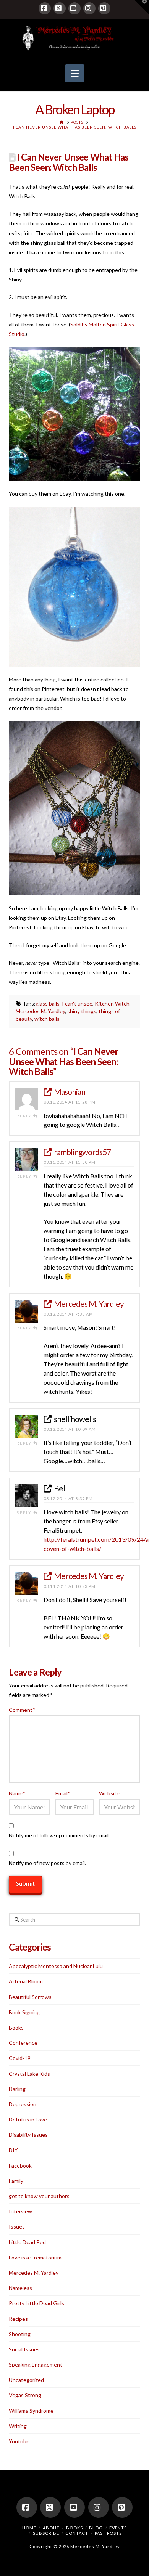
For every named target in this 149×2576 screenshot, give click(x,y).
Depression (23, 2104)
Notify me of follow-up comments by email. (59, 1835)
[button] (75, 73)
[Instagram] (89, 8)
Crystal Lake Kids (29, 2074)
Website (109, 1793)
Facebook (20, 2165)
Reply (25, 1116)
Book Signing (24, 2012)
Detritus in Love (28, 2119)
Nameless (20, 2288)
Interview (20, 2211)
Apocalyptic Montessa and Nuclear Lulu (56, 1966)
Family (16, 2181)
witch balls (47, 1019)
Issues (17, 2226)
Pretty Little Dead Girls (36, 2303)
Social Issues (24, 2349)
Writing (18, 2426)
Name (17, 1793)
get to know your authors (39, 2196)
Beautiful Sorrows (30, 1997)
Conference (23, 2043)
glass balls (48, 1004)
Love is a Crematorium (35, 2257)
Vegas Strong (25, 2395)
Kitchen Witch (112, 1004)
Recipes (18, 2319)
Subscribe (46, 2533)
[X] (60, 8)
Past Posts (108, 2533)
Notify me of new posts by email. (47, 1863)
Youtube (19, 2441)
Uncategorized (26, 2380)
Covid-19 (20, 2058)
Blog (96, 2528)
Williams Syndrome (31, 2411)
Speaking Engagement (36, 2365)
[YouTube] (74, 8)
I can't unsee (77, 1004)
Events (118, 2528)
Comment (22, 1710)
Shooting (20, 2334)
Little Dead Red (27, 2242)
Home (29, 2528)
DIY (13, 2150)
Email (63, 1793)
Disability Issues (28, 2135)
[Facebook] (45, 8)
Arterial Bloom (26, 1981)
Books (16, 2027)
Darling (17, 2089)
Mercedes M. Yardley (40, 1011)
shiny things (82, 1011)
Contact (77, 2533)
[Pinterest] (104, 8)
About (51, 2528)
